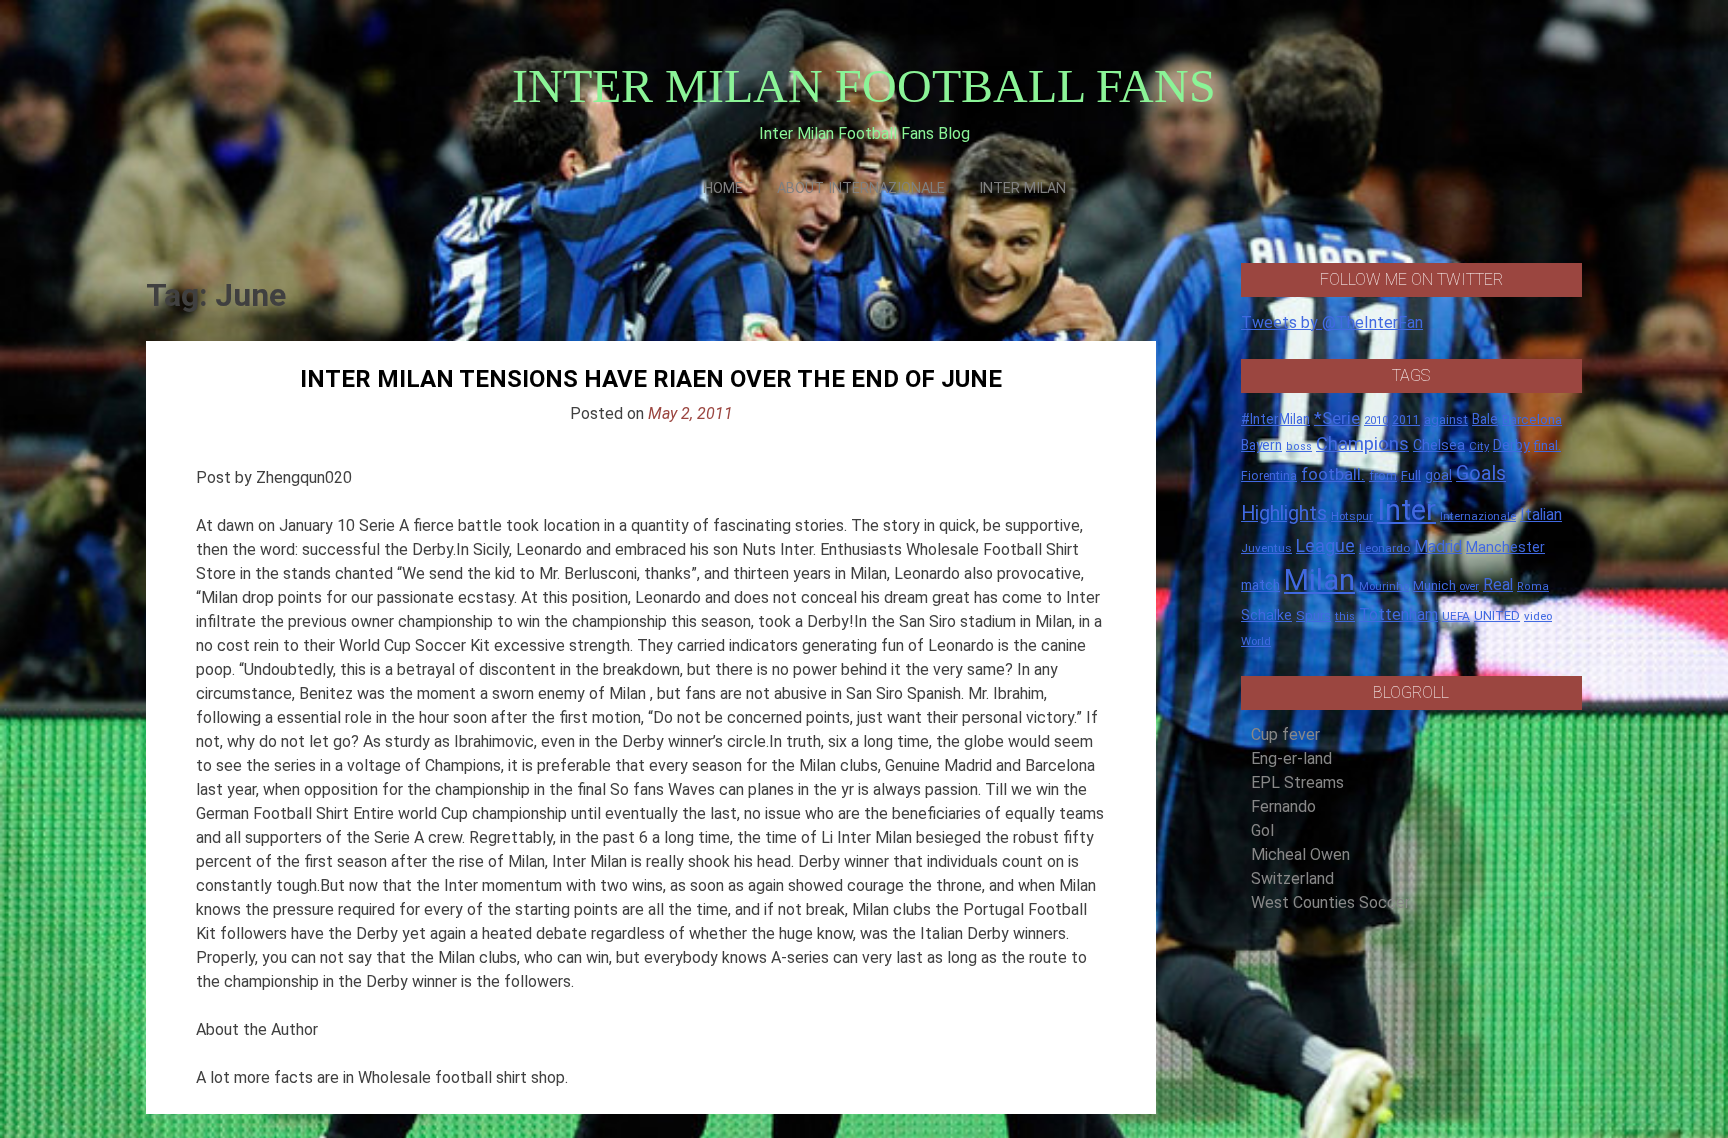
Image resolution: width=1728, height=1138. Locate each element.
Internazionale (1478, 516)
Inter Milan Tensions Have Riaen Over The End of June (651, 379)
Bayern (1261, 445)
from (1383, 476)
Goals (1481, 473)
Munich (1434, 585)
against (1446, 419)
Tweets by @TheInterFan (1332, 322)
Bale (1485, 419)
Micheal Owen (1300, 854)
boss (1299, 446)
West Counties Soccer (1330, 902)
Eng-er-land (1291, 758)
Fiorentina (1269, 476)
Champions (1362, 444)
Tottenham (1398, 614)
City (1479, 446)
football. (1333, 474)
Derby (1511, 445)
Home (723, 188)
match (1260, 585)
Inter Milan (1022, 188)
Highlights (1284, 513)
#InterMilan (1275, 419)
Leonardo (1384, 548)
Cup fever (1285, 734)
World (1256, 641)
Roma (1533, 586)
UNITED (1497, 615)
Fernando (1283, 806)
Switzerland (1292, 878)
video (1538, 616)
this (1345, 616)
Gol (1262, 830)
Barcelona (1532, 419)
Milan (1319, 580)
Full (1411, 475)
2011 (1406, 420)
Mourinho (1384, 586)
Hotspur (1352, 516)
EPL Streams (1297, 782)
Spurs (1313, 615)
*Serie (1337, 418)
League (1325, 546)
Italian (1541, 514)
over (1469, 586)
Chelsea (1439, 445)
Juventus (1266, 548)
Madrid (1438, 546)
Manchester (1505, 547)
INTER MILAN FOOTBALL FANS (864, 85)
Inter (1406, 510)
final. (1547, 445)
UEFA (1456, 616)
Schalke (1266, 615)
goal (1438, 475)
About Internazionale (861, 188)
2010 (1376, 420)
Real (1498, 584)
